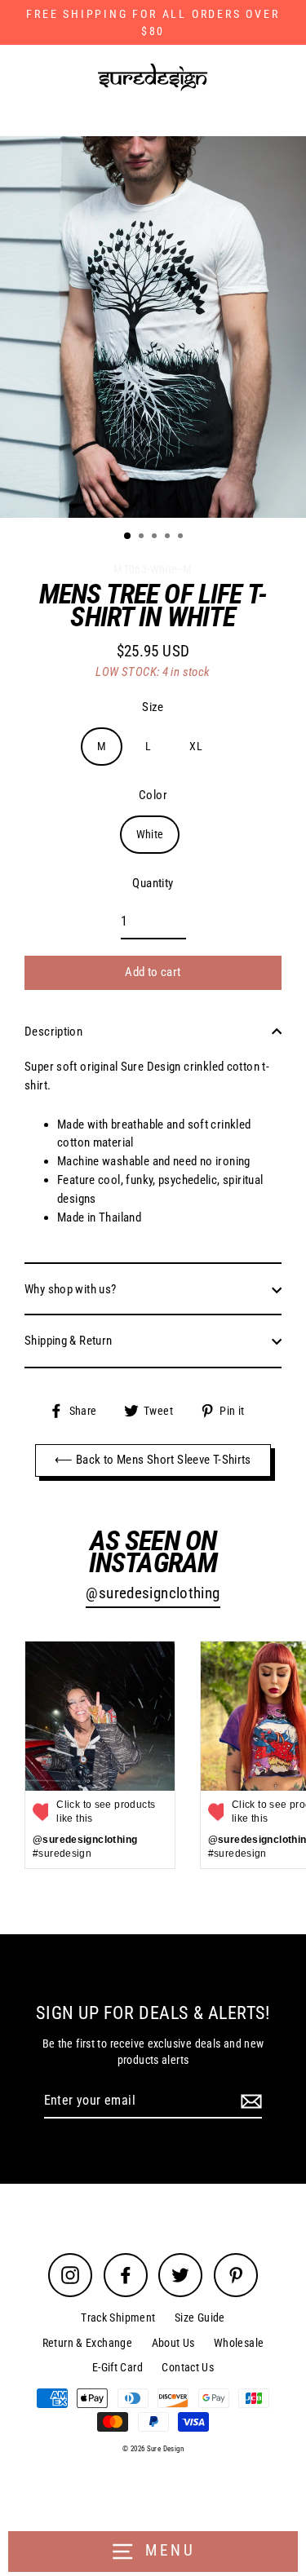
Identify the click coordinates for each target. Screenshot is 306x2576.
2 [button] (143, 537)
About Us (173, 2343)
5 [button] (182, 537)
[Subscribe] (249, 2101)
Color (153, 795)
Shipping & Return (69, 1341)
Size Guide (200, 2318)
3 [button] (156, 537)
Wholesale (239, 2343)
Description (53, 1032)
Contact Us (188, 2367)
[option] (153, 327)
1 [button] (128, 537)
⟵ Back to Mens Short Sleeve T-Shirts (153, 1460)
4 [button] (169, 537)
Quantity (153, 883)
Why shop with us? (71, 1289)
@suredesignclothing (153, 1593)
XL (196, 746)
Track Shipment (118, 2318)
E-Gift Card (118, 2367)
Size (153, 707)
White (150, 834)
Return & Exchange (88, 2343)
